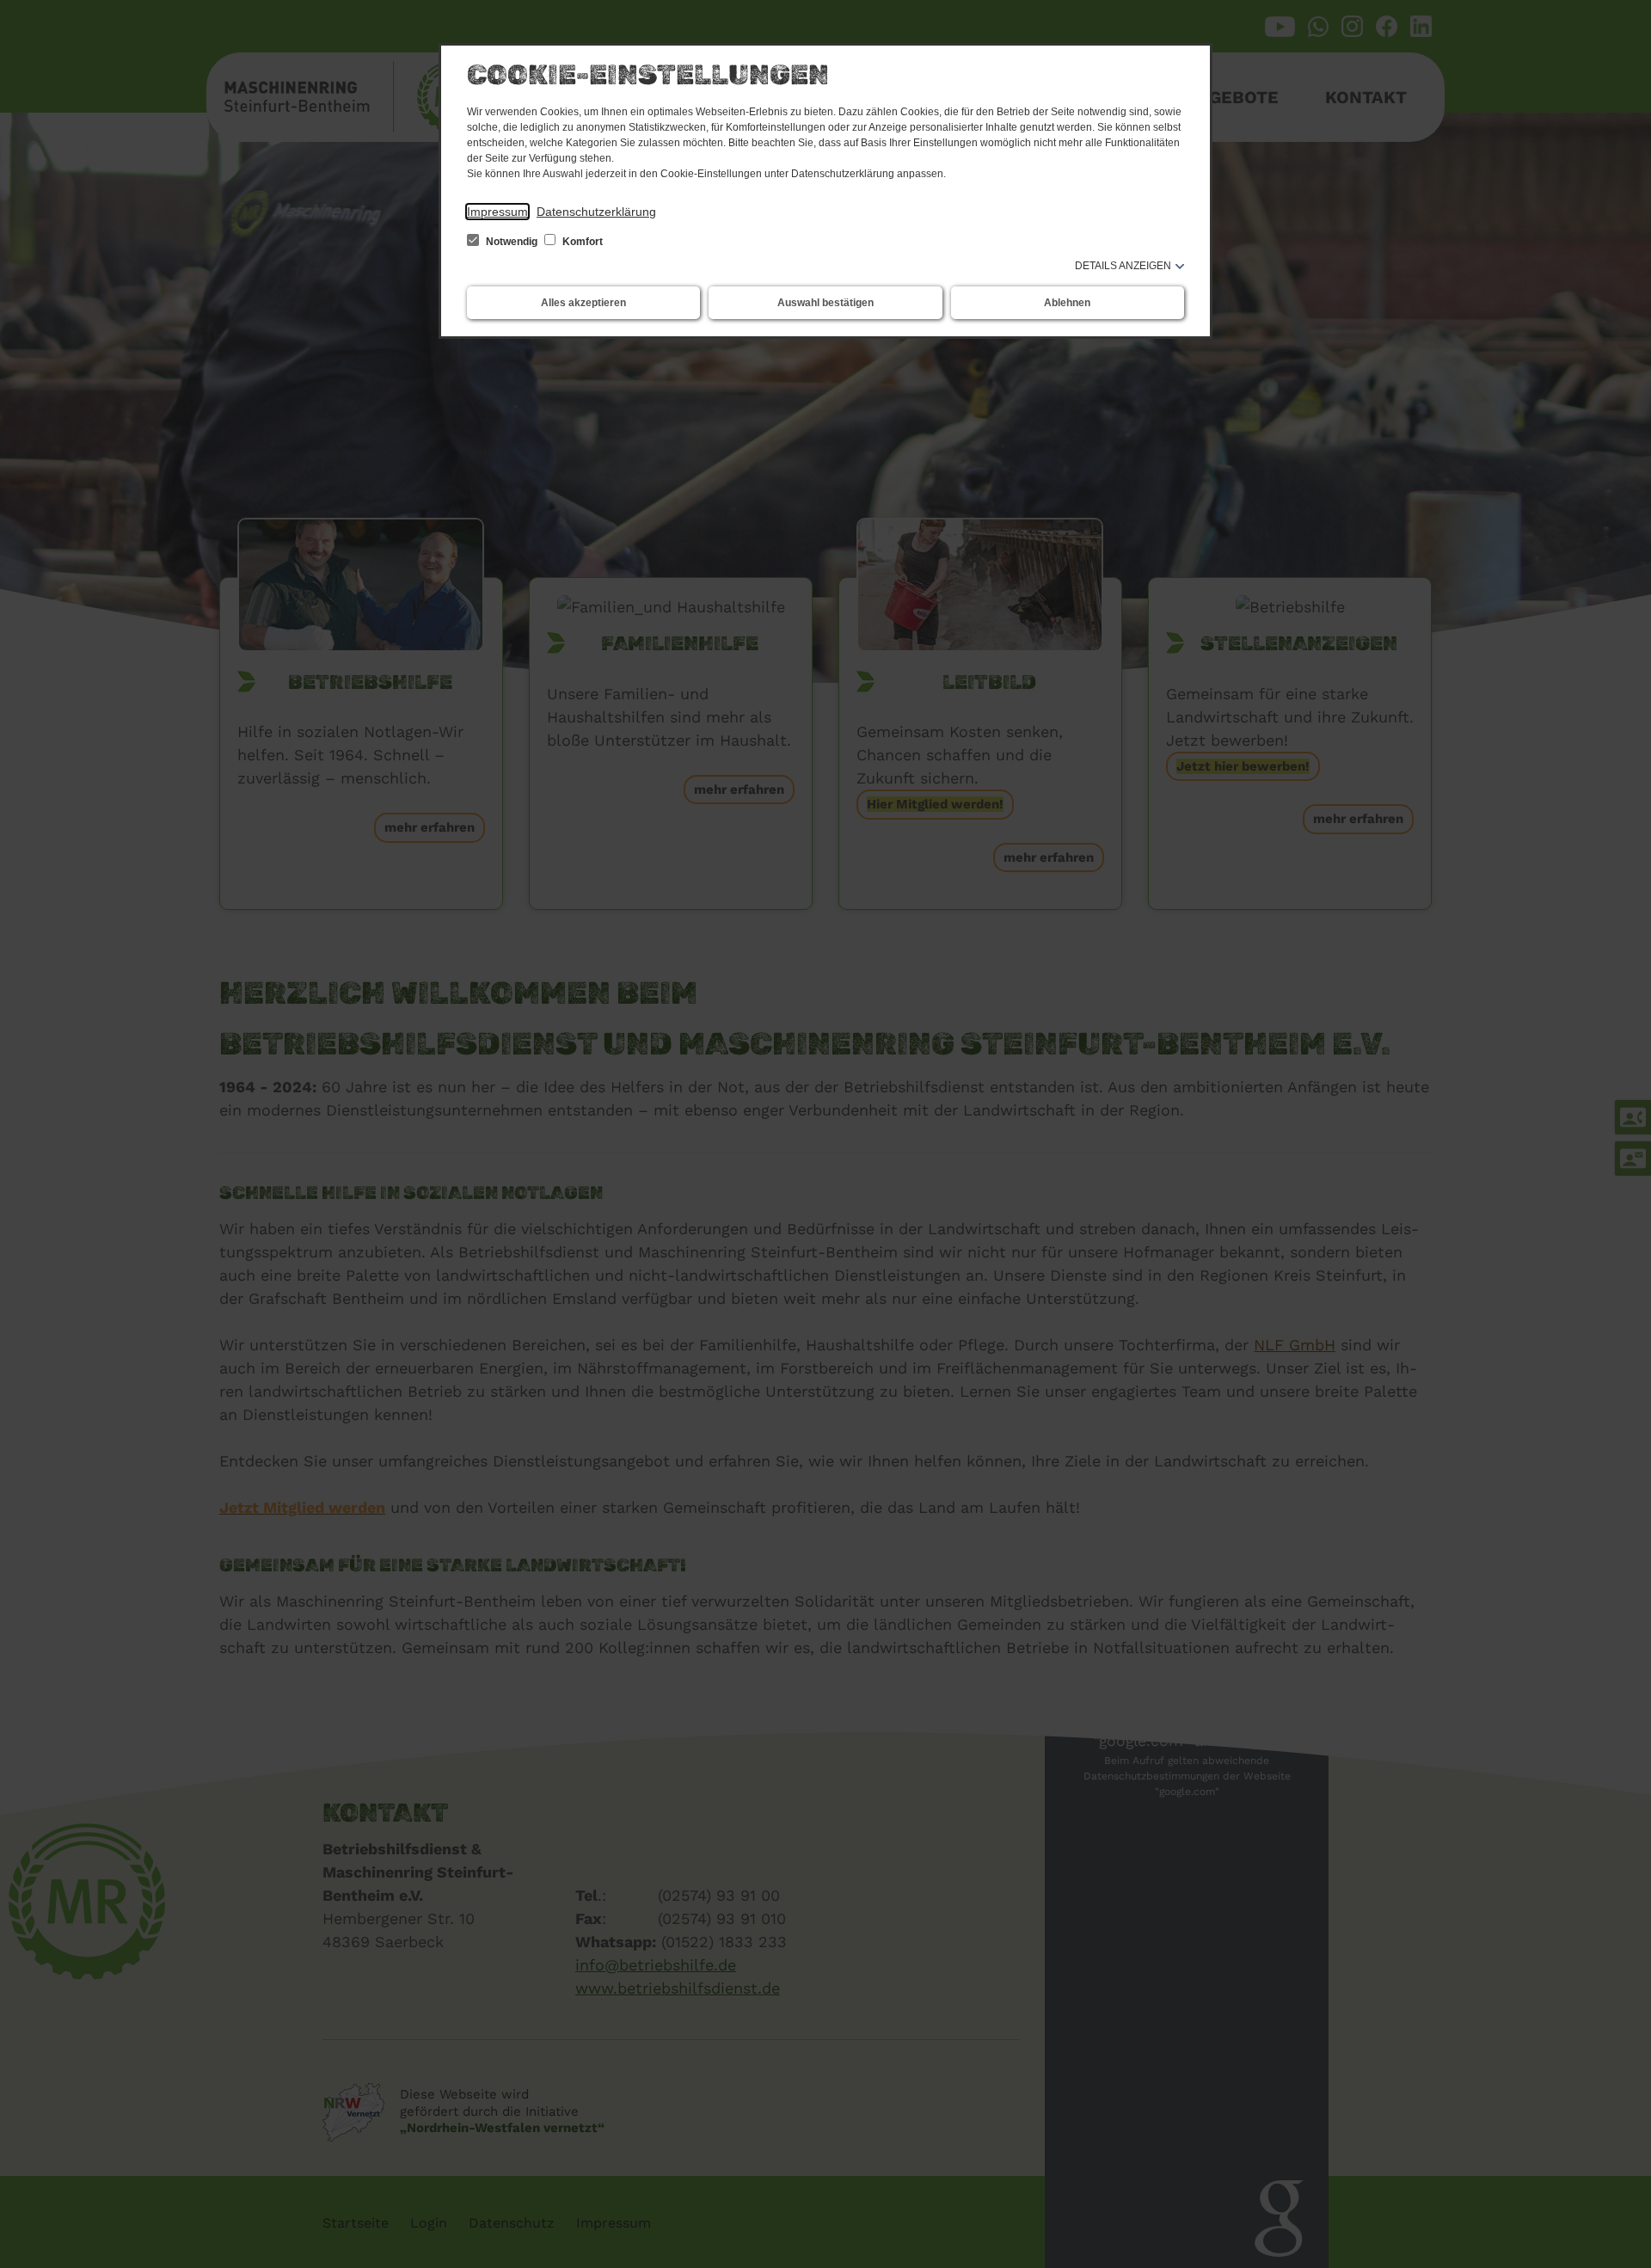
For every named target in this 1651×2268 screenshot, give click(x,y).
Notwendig (512, 242)
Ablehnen (1067, 303)
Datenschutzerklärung (596, 212)
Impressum (497, 212)
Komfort (581, 242)
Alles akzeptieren (583, 303)
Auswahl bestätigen (825, 303)
